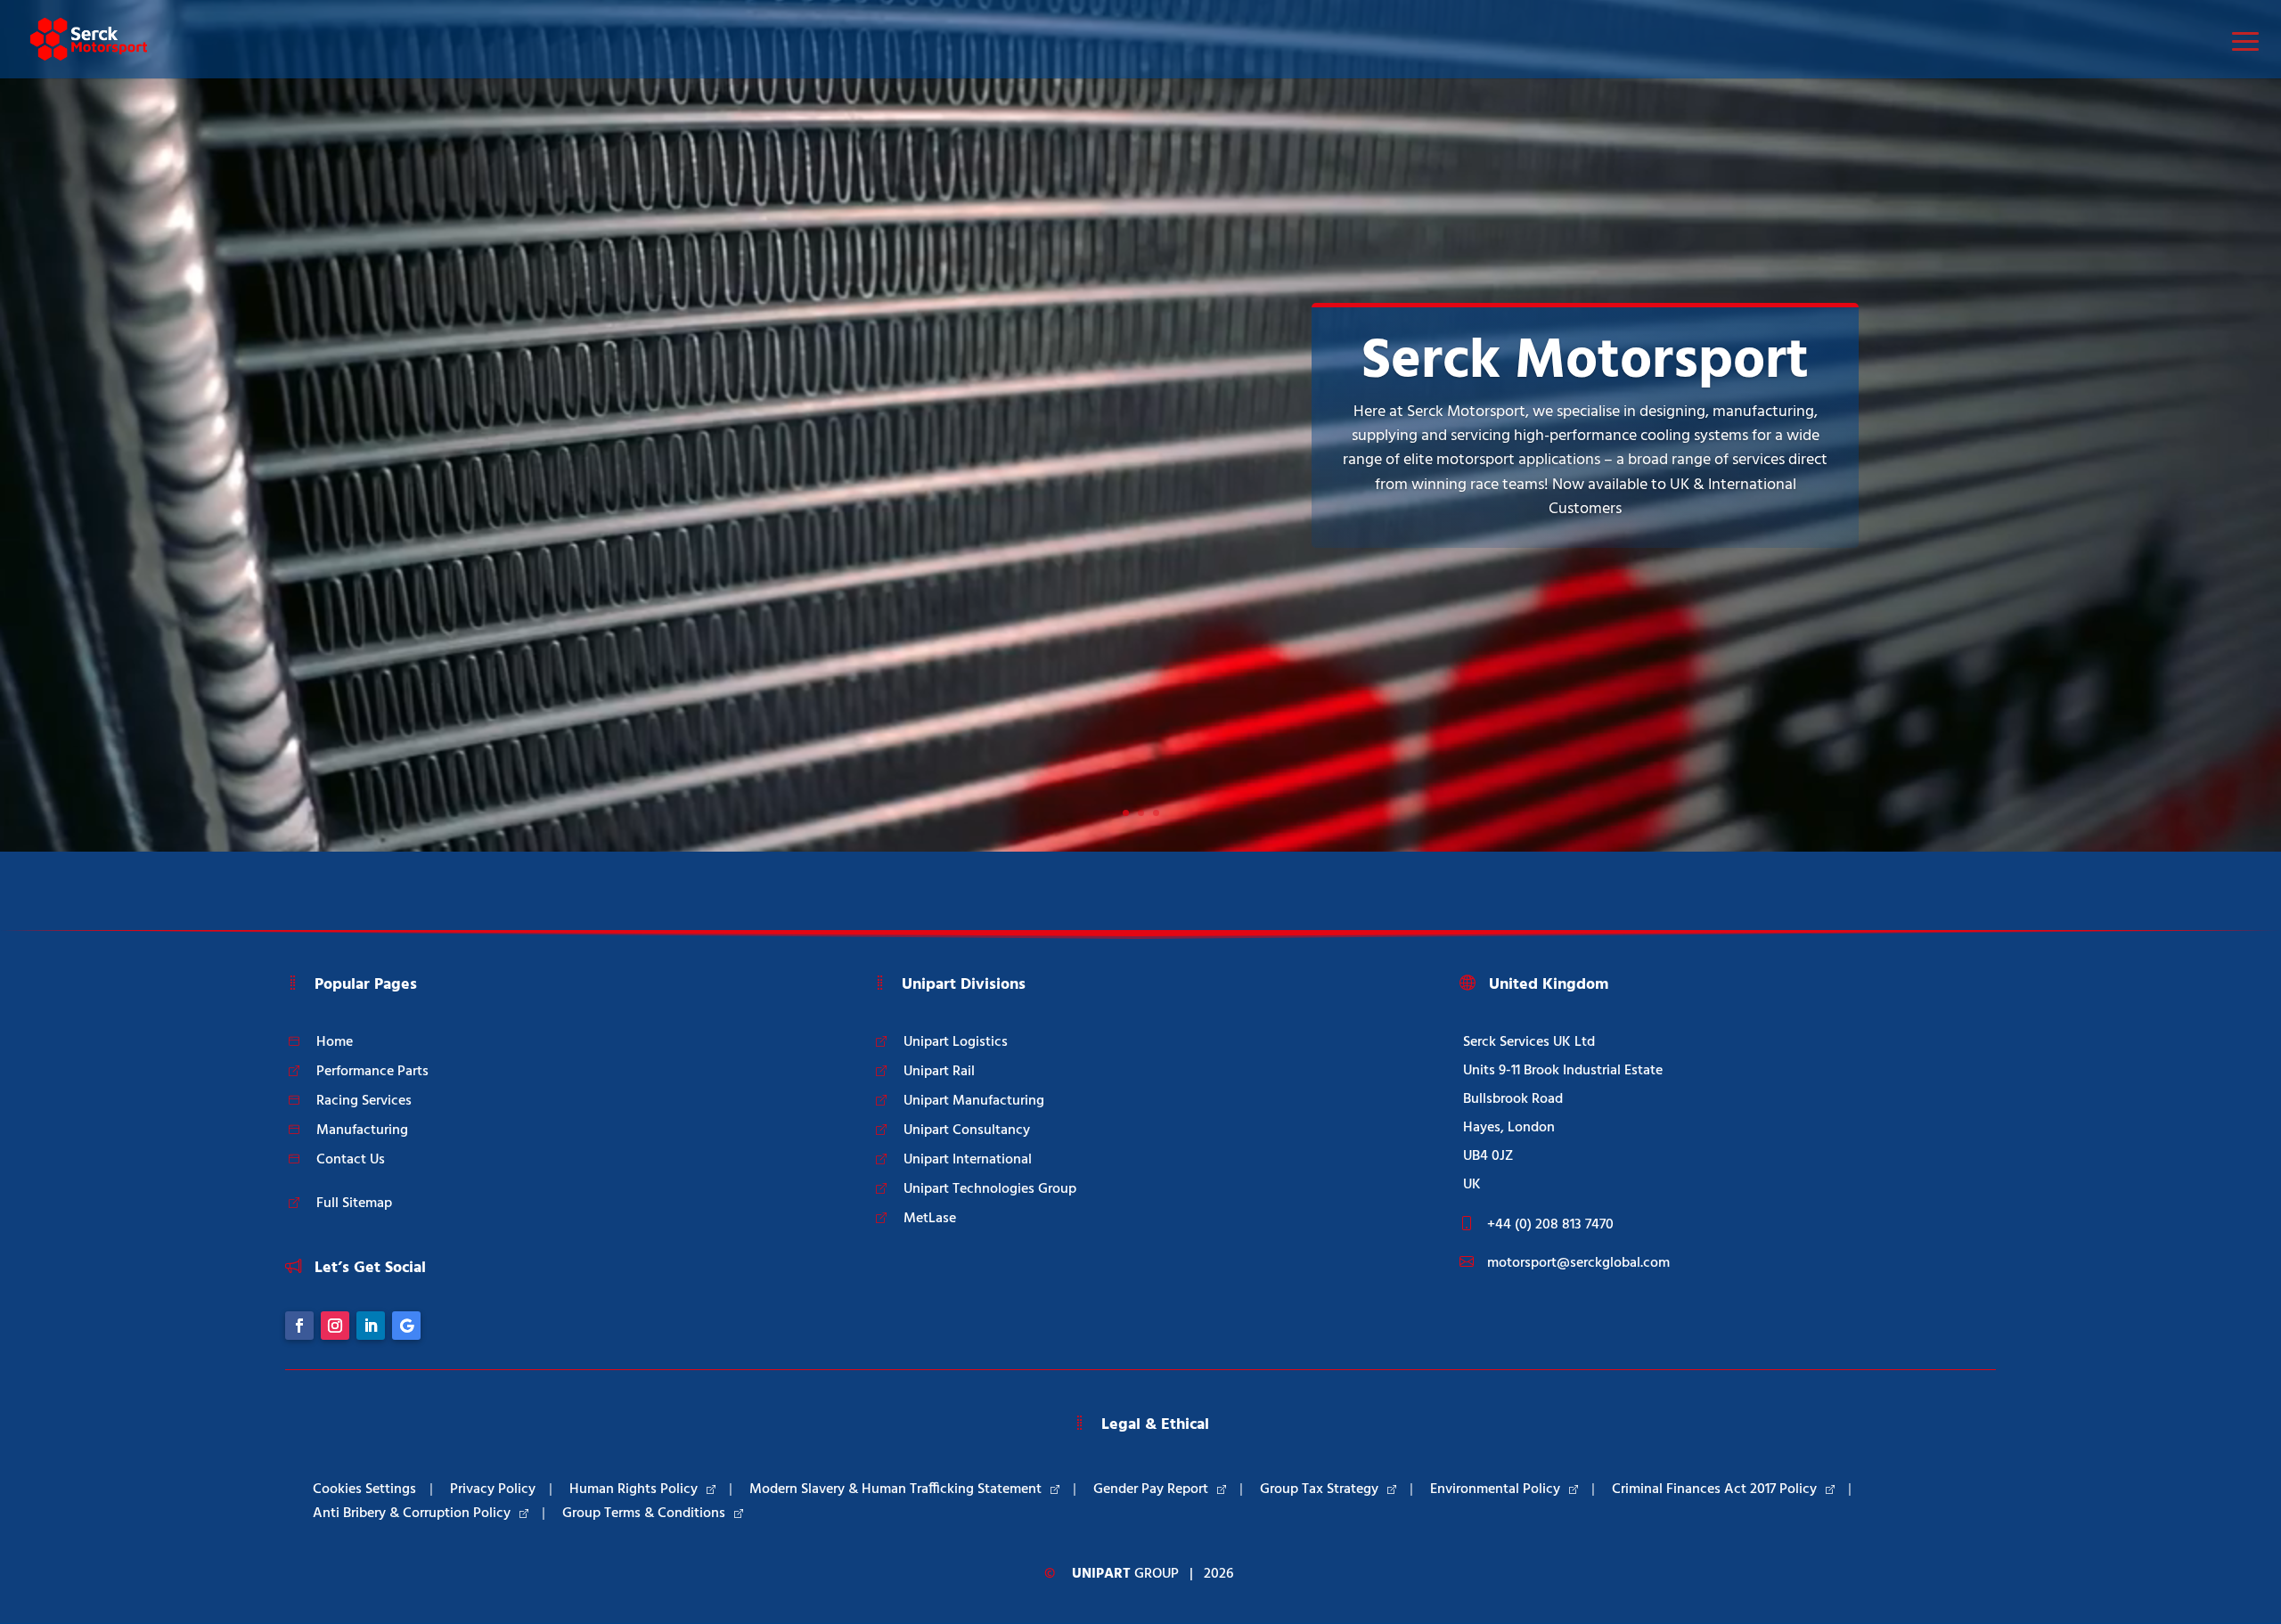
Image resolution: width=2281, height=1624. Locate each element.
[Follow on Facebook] (299, 1326)
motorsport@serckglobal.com (1578, 1263)
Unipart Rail (939, 1072)
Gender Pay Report (1151, 1489)
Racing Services (364, 1101)
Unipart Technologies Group (990, 1189)
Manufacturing (362, 1130)
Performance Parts (372, 1072)
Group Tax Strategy (1319, 1489)
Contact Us (351, 1160)
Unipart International (968, 1160)
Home (335, 1042)
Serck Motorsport (1585, 362)
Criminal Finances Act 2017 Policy (1714, 1489)
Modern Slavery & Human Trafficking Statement (895, 1489)
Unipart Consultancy (967, 1130)
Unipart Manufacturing (974, 1101)
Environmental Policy (1495, 1489)
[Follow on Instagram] (335, 1326)
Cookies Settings (364, 1489)
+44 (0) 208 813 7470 (1550, 1225)
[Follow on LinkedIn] (371, 1326)
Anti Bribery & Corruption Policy (412, 1514)
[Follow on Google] (406, 1326)
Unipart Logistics (956, 1042)
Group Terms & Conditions (644, 1514)
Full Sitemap (354, 1204)
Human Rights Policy (634, 1489)
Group (1125, 1574)
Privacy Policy (493, 1489)
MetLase (930, 1219)
